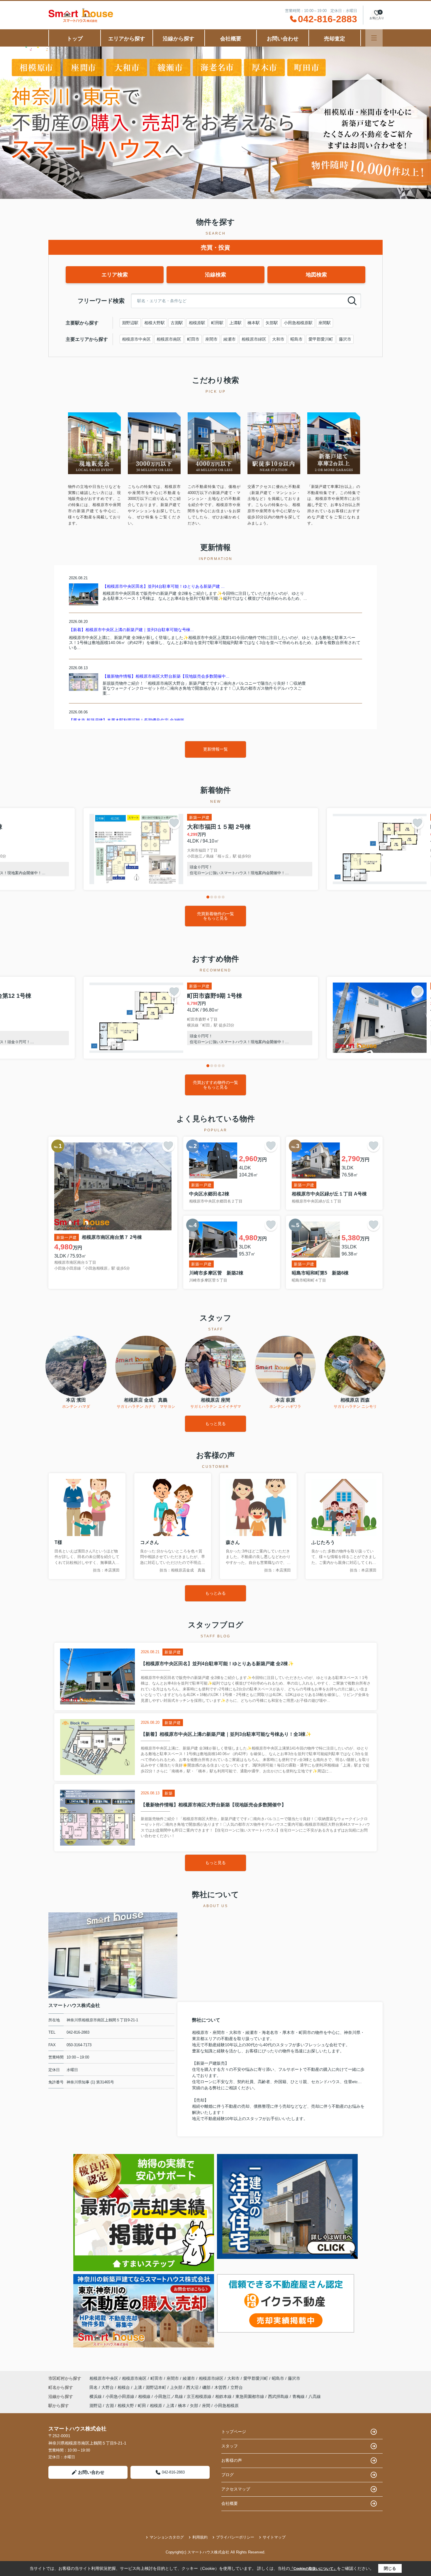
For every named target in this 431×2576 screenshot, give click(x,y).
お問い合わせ (283, 39)
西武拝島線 (279, 2396)
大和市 (278, 339)
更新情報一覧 (215, 749)
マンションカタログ (167, 2537)
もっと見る (215, 1424)
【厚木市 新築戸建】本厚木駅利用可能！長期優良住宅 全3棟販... (128, 720)
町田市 (193, 339)
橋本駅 (254, 323)
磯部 (207, 2387)
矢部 (194, 2406)
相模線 (145, 2396)
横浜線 (96, 2396)
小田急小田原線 (121, 2396)
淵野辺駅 (130, 323)
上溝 (138, 2387)
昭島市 (296, 339)
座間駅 (325, 323)
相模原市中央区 (136, 339)
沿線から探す (179, 39)
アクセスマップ (236, 2489)
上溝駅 (235, 323)
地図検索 (316, 275)
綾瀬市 (230, 339)
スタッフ (230, 2446)
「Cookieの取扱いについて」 (313, 2569)
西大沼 (193, 2387)
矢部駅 (272, 323)
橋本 (182, 2406)
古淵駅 (177, 323)
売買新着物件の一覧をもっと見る (215, 916)
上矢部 (177, 2387)
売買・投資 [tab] (215, 247)
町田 (142, 2406)
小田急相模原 (226, 2406)
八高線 (315, 2396)
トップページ (234, 2432)
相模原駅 (197, 323)
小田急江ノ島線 (169, 2396)
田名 (94, 2387)
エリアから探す (127, 39)
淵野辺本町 (157, 2387)
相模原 (156, 2406)
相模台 (124, 2387)
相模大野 (126, 2406)
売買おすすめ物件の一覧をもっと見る (215, 1085)
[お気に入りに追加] (174, 823)
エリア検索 (115, 275)
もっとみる (215, 1593)
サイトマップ (274, 2537)
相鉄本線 (224, 2396)
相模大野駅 (155, 323)
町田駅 (217, 323)
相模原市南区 (169, 339)
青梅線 (299, 2396)
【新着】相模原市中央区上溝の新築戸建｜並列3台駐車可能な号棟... (131, 630)
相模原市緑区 (254, 339)
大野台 (108, 2387)
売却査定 (335, 39)
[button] (208, 897)
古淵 (110, 2406)
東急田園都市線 (250, 2396)
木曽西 (221, 2387)
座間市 (211, 339)
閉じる (390, 2568)
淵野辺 (96, 2406)
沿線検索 (215, 275)
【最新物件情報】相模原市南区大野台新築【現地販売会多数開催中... (166, 676)
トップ (75, 39)
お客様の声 (232, 2460)
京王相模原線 (200, 2396)
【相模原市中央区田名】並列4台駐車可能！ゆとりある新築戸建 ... (164, 586)
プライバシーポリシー (235, 2537)
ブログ (228, 2475)
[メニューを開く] (374, 38)
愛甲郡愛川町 (321, 339)
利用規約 (200, 2537)
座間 (206, 2406)
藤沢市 (345, 339)
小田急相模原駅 (298, 323)
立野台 (237, 2387)
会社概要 (231, 39)
